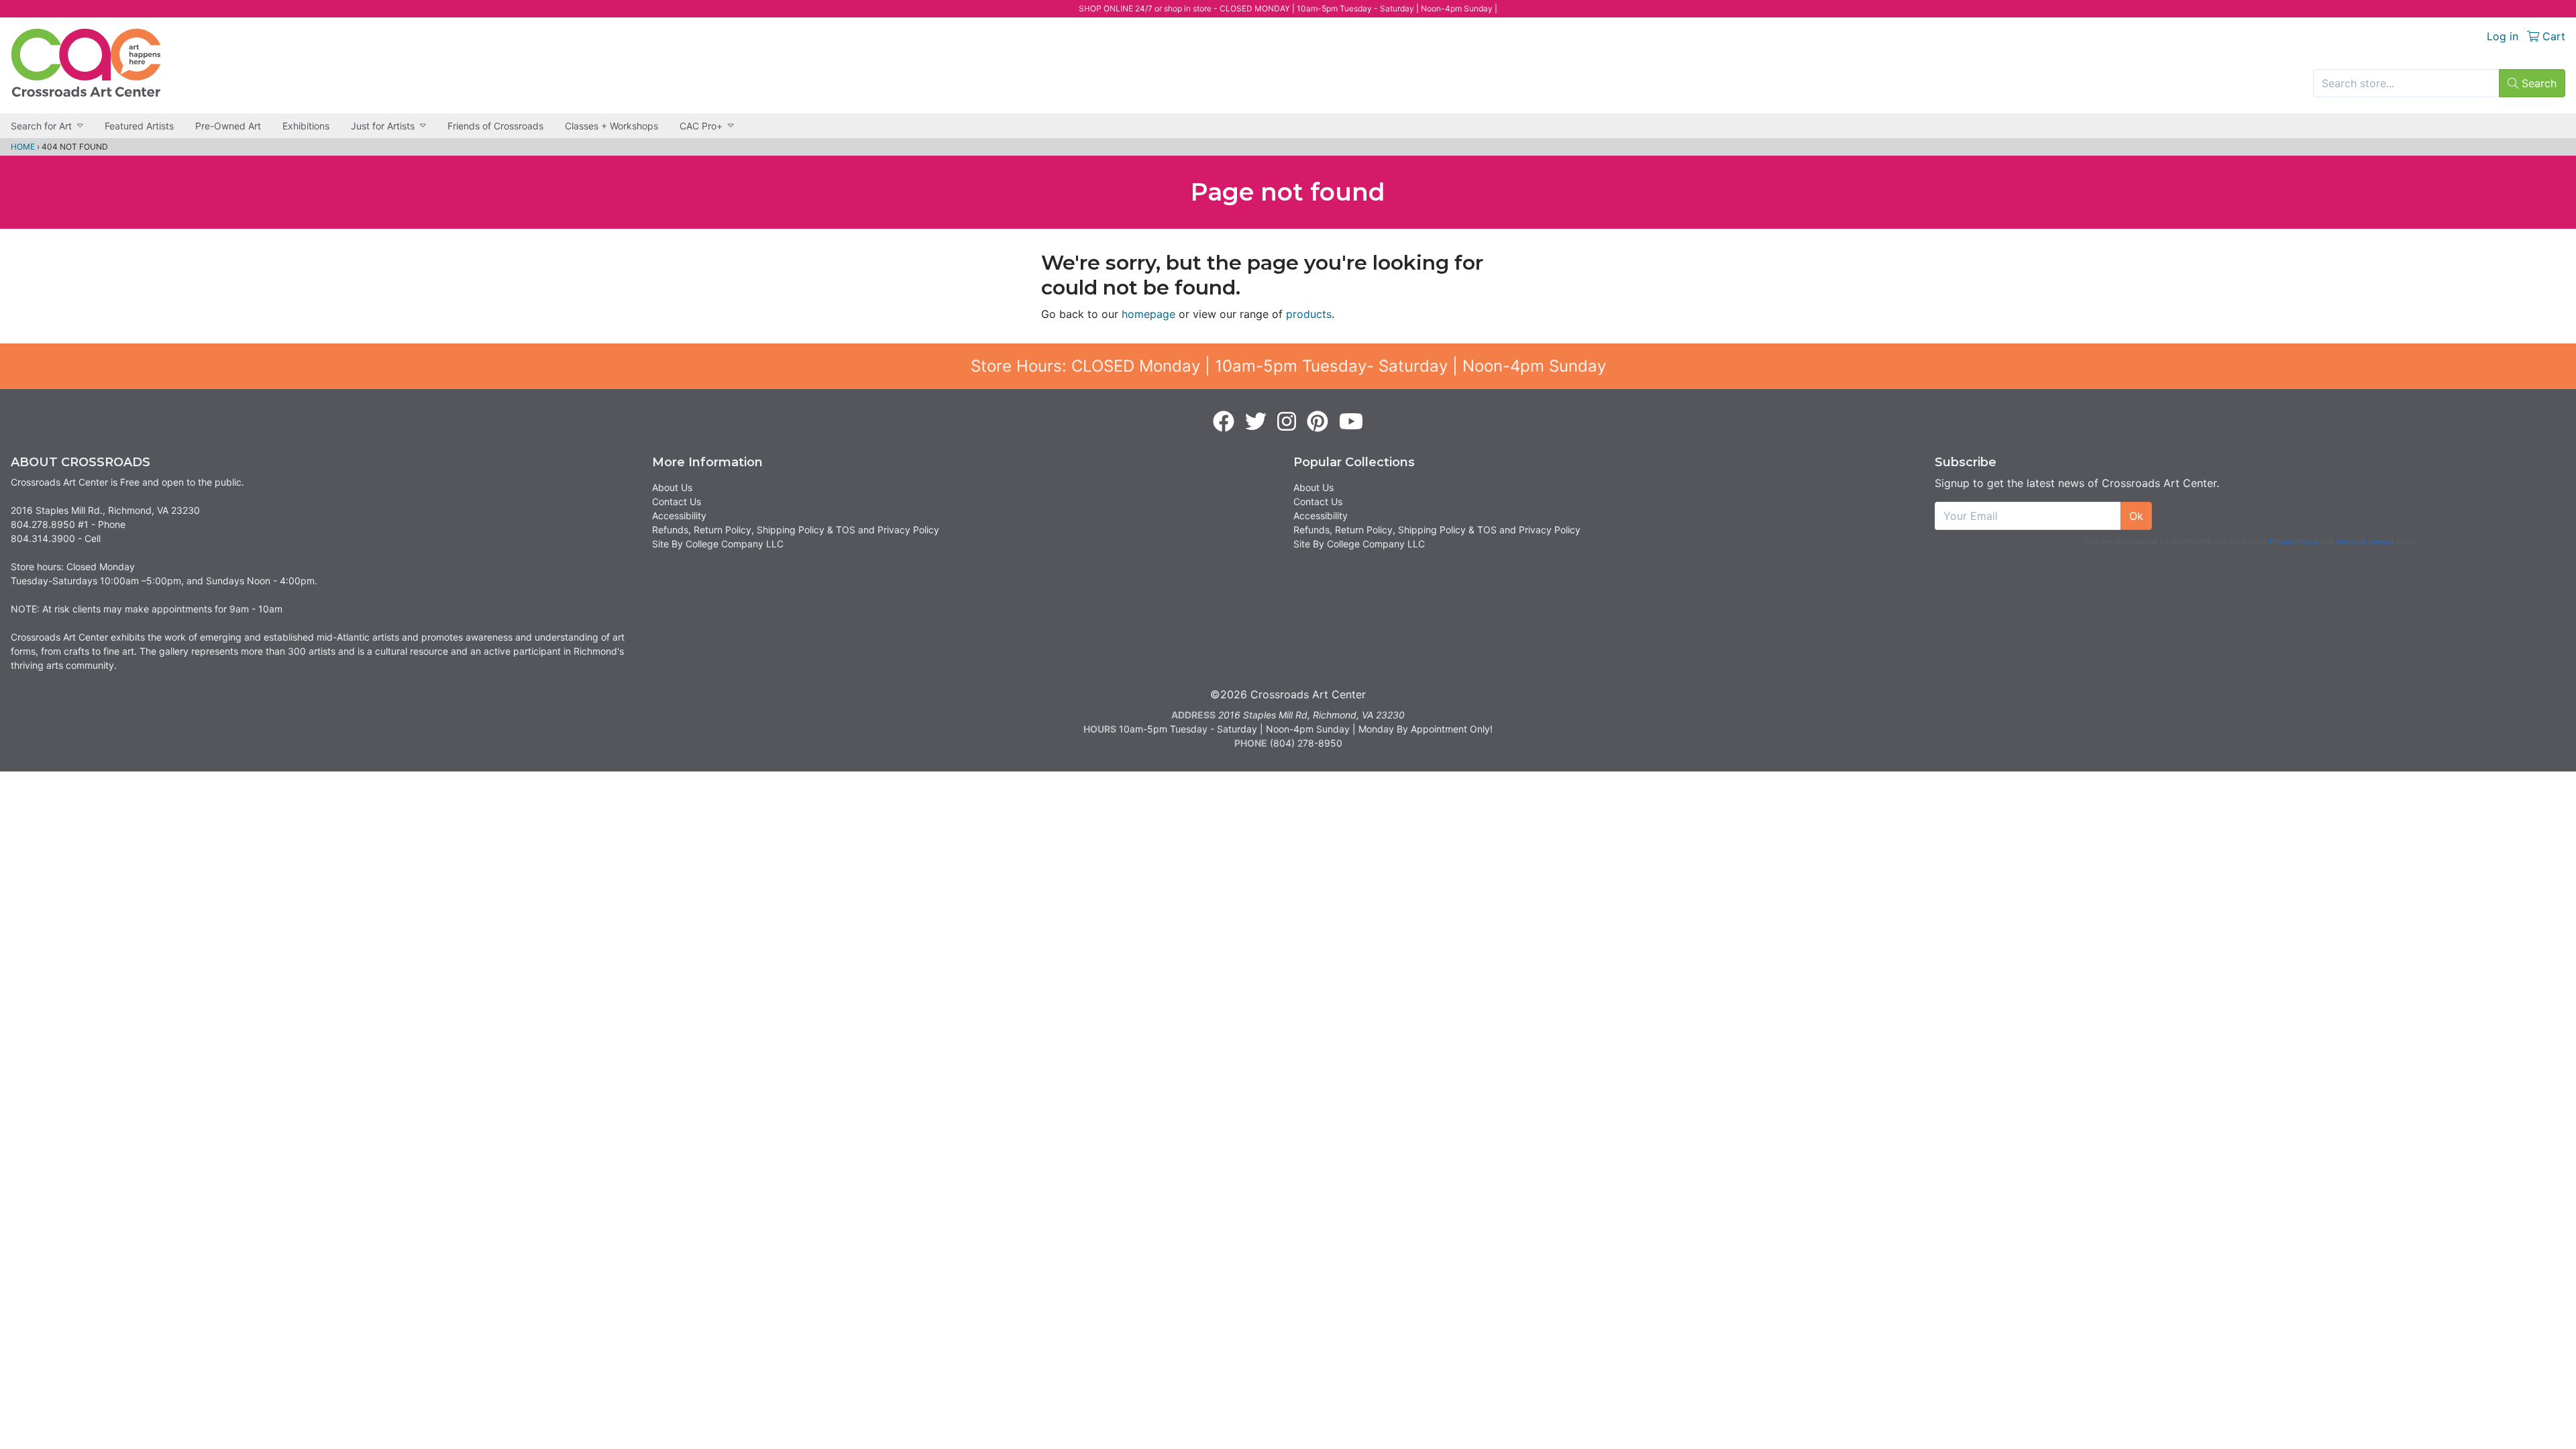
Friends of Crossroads (495, 126)
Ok (2136, 516)
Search (2537, 83)
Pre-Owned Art (228, 126)
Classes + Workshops (611, 126)
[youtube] (1351, 422)
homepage (1148, 314)
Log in (2503, 36)
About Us (672, 487)
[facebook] (1224, 422)
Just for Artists (383, 126)
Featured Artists (139, 126)
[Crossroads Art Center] (86, 63)
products (1309, 314)
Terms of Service (2364, 541)
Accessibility (679, 516)
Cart (2552, 36)
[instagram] (1287, 422)
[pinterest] (1318, 422)
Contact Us (677, 501)
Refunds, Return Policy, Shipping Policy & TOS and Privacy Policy (796, 530)
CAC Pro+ (701, 126)
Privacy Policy (2294, 541)
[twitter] (1256, 422)
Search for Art (41, 126)
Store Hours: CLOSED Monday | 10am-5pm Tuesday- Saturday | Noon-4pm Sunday (1288, 366)
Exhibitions (306, 126)
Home (23, 147)
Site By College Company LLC (718, 544)
